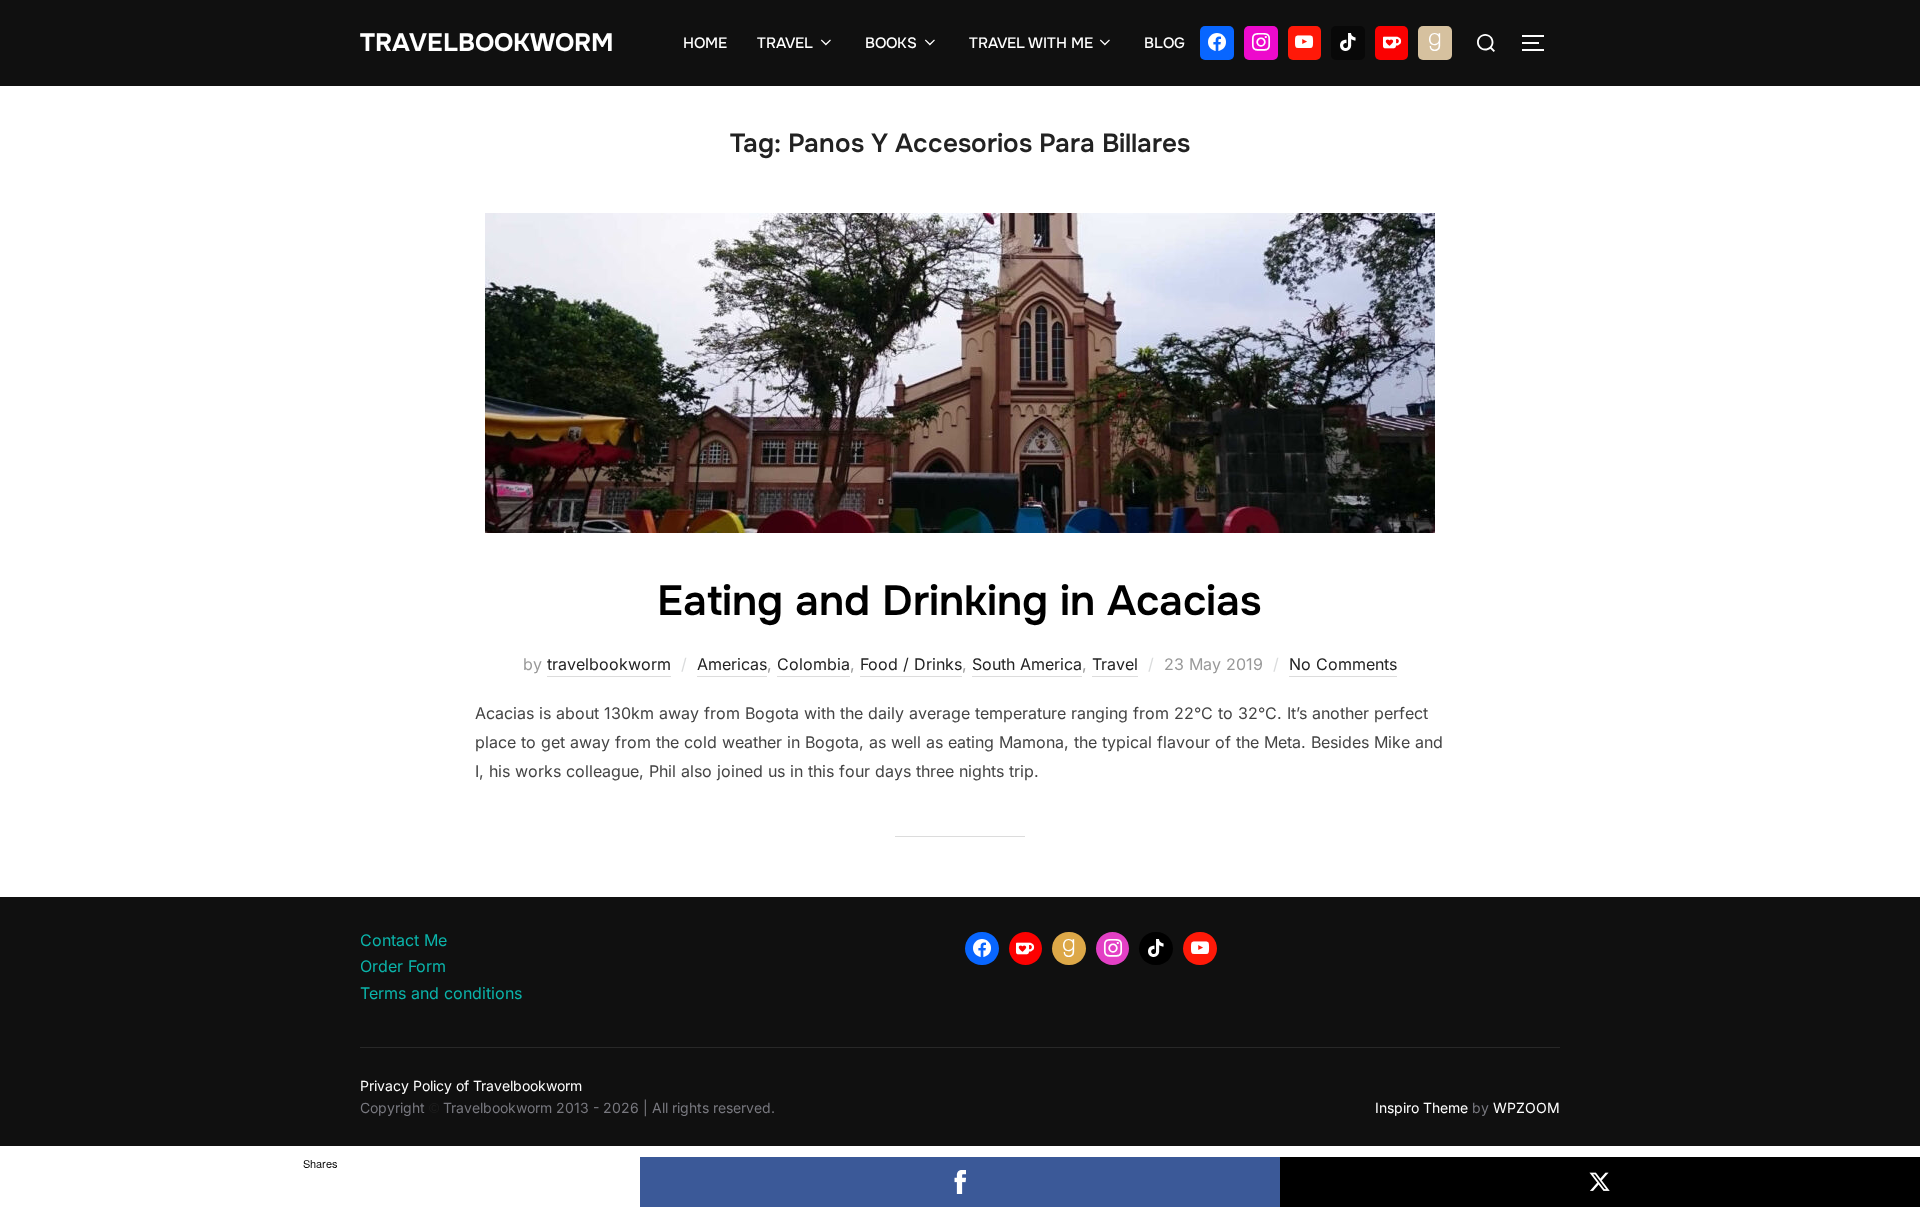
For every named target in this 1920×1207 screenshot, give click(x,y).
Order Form (403, 966)
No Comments (1343, 664)
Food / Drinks (911, 664)
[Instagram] (1261, 43)
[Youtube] (1305, 43)
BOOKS (891, 43)
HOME (705, 43)
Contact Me (403, 940)
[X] (1600, 1182)
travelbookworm (609, 664)
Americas (732, 664)
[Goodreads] (1435, 43)
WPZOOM (1526, 1107)
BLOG (1164, 43)
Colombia (813, 664)
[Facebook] (1217, 43)
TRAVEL (785, 43)
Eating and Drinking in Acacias (959, 601)
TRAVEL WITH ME (1031, 43)
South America (1027, 664)
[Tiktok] (1348, 43)
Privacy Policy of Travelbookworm (471, 1085)
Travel (1115, 664)
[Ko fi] (1392, 43)
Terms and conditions (441, 993)
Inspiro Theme (1421, 1107)
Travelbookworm (486, 43)
